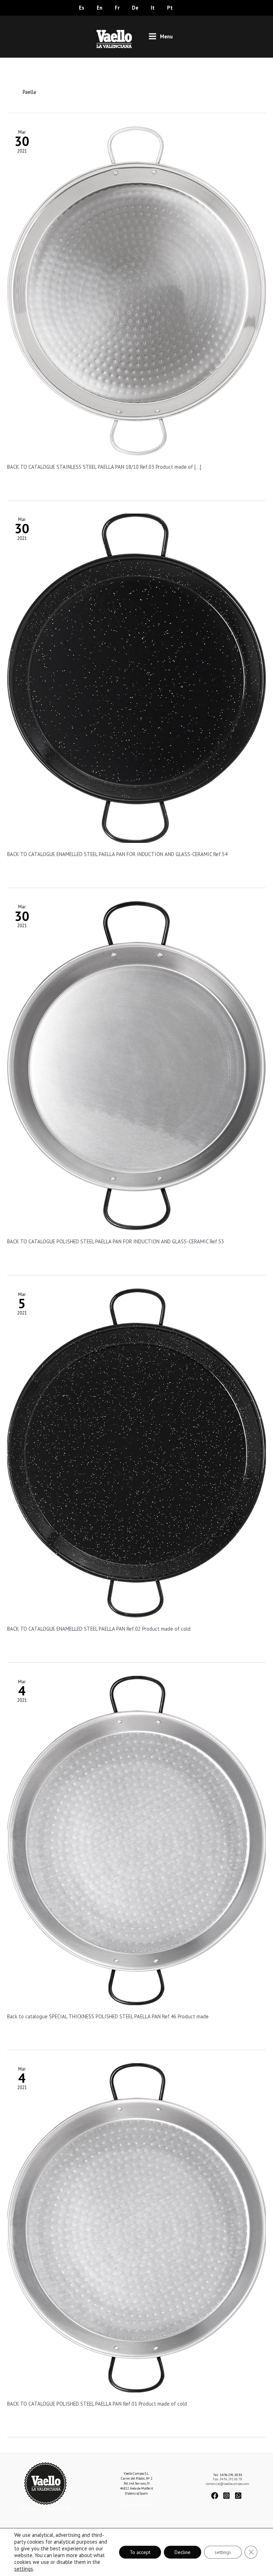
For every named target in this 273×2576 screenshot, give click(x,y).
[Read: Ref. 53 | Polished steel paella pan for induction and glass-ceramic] (136, 1065)
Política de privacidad (46, 2508)
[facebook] (217, 2496)
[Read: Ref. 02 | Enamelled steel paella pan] (136, 1452)
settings (24, 2569)
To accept (140, 2552)
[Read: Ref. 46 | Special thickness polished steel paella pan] (136, 1840)
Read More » (21, 482)
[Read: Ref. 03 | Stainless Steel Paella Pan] (136, 290)
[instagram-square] (228, 2496)
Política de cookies (227, 2503)
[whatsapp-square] (239, 2496)
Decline (183, 2552)
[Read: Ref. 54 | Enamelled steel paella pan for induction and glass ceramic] (136, 678)
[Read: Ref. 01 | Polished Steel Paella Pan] (136, 2227)
